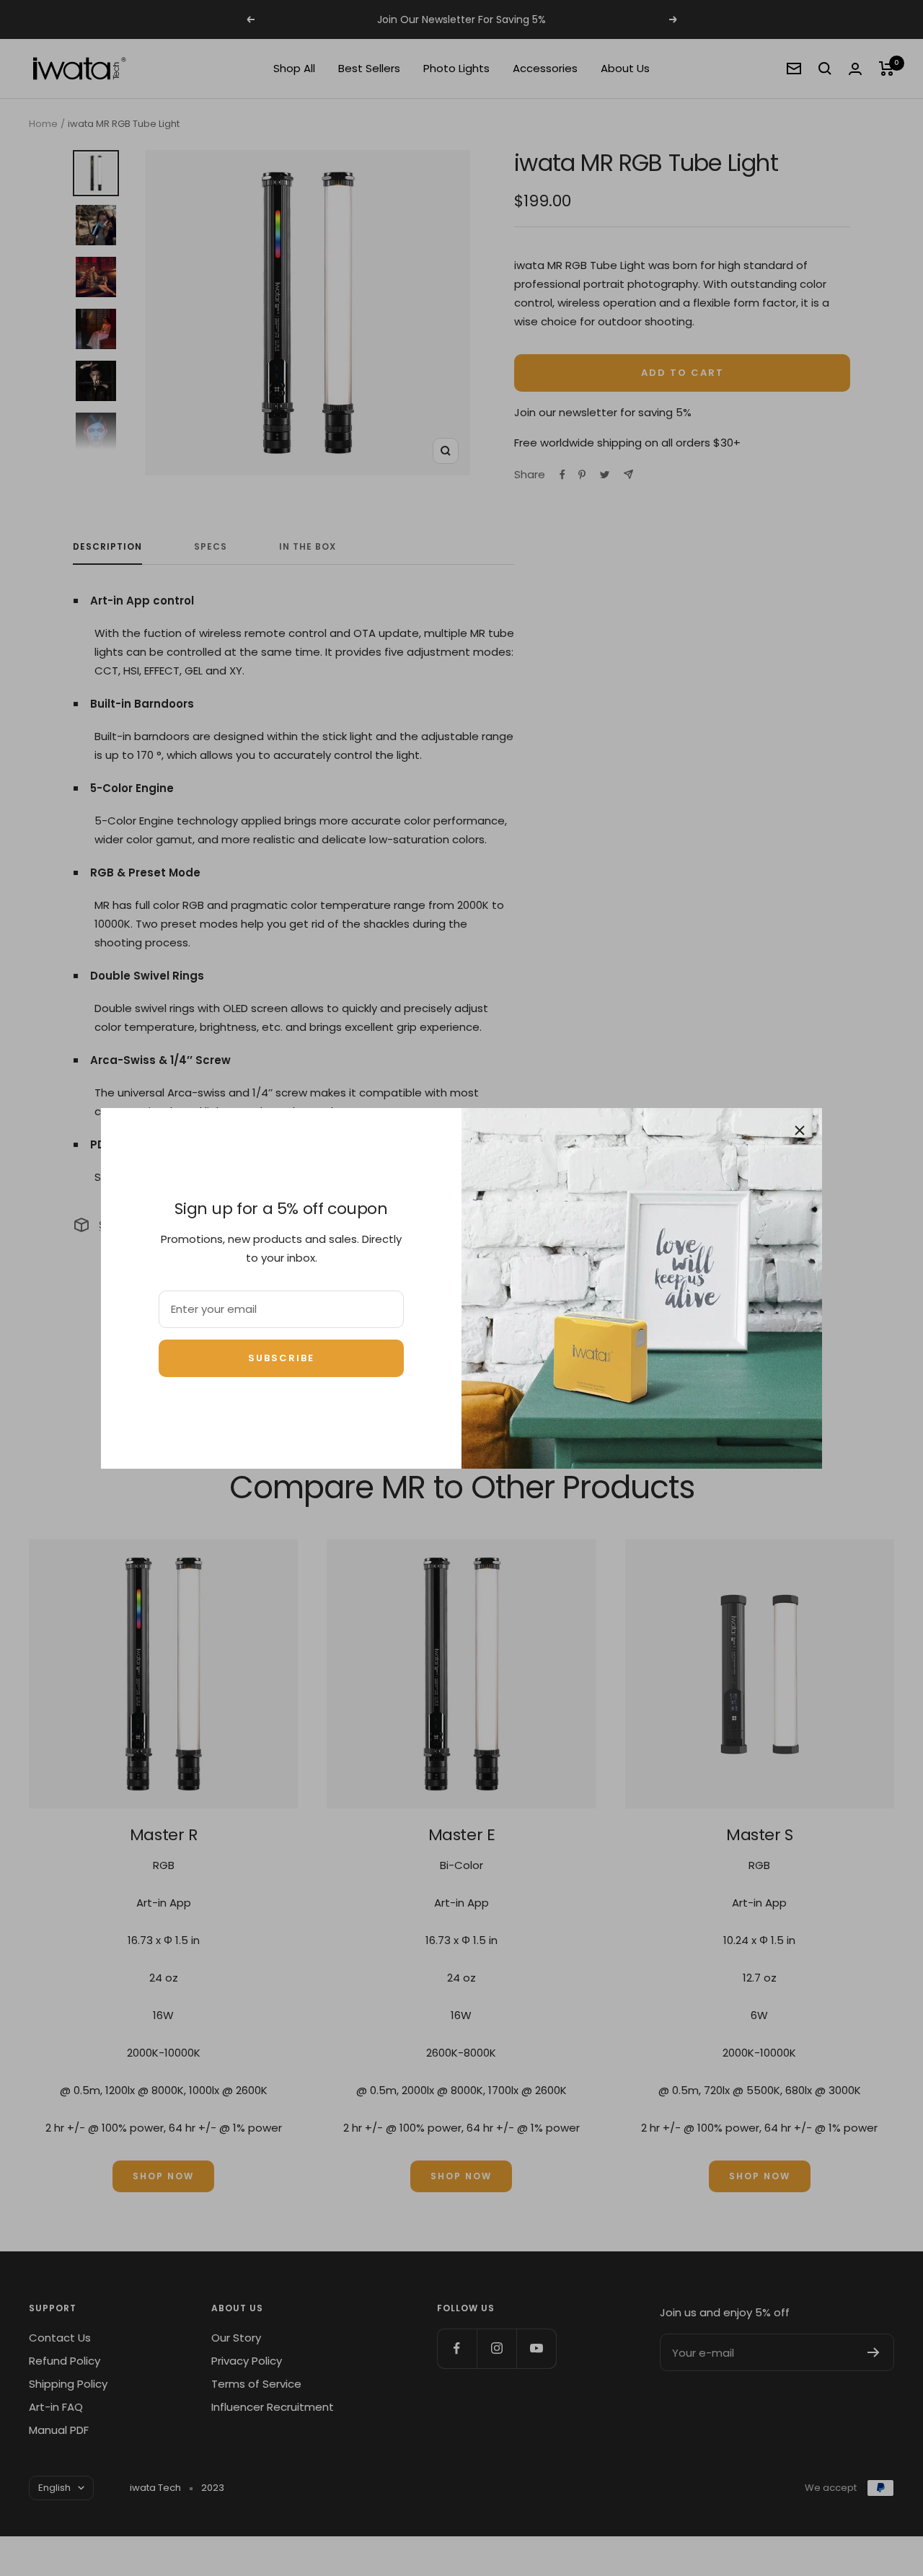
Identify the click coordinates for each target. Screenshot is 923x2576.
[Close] (800, 1130)
